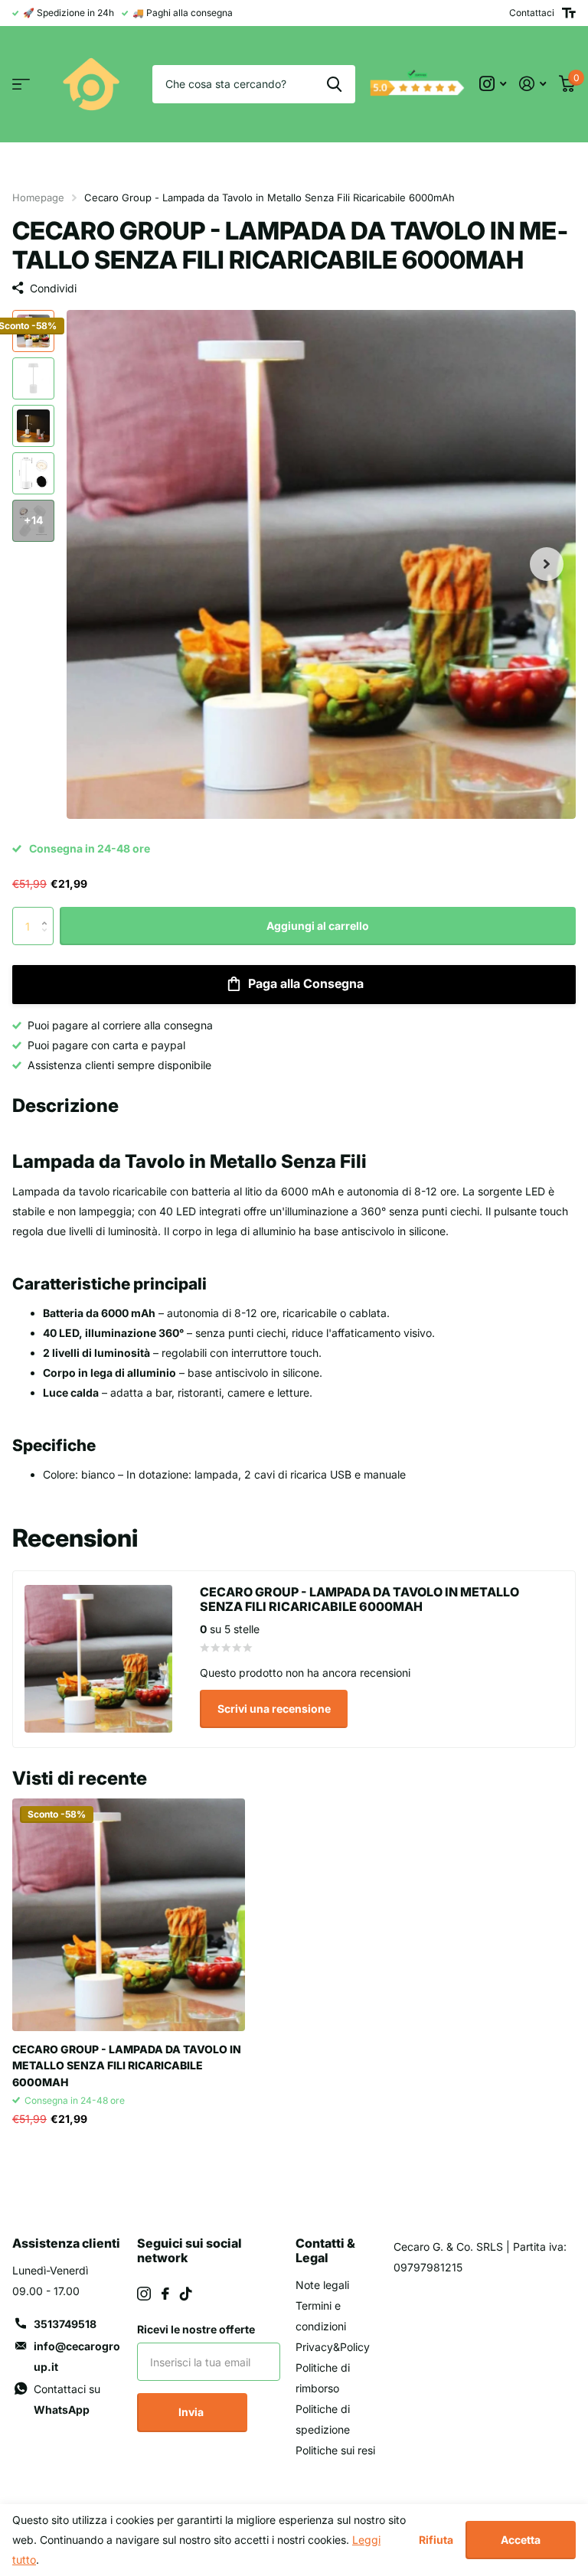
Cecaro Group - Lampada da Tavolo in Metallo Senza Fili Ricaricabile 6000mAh (127, 2066)
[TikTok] (186, 2294)
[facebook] (165, 2294)
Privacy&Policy (333, 2347)
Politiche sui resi (335, 2450)
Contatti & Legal (325, 2250)
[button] (547, 564)
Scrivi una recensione (274, 1709)
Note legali (322, 2285)
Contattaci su (67, 2399)
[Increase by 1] (48, 913)
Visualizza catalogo (21, 85)
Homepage (38, 197)
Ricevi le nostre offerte (196, 2329)
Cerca (334, 84)
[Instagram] (144, 2294)
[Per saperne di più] (493, 84)
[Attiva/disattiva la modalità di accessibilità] (569, 13)
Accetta (521, 2540)
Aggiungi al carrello (318, 926)
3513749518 (65, 2324)
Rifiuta (436, 2540)
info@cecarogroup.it (77, 2356)
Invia (192, 2412)
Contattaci (532, 13)
